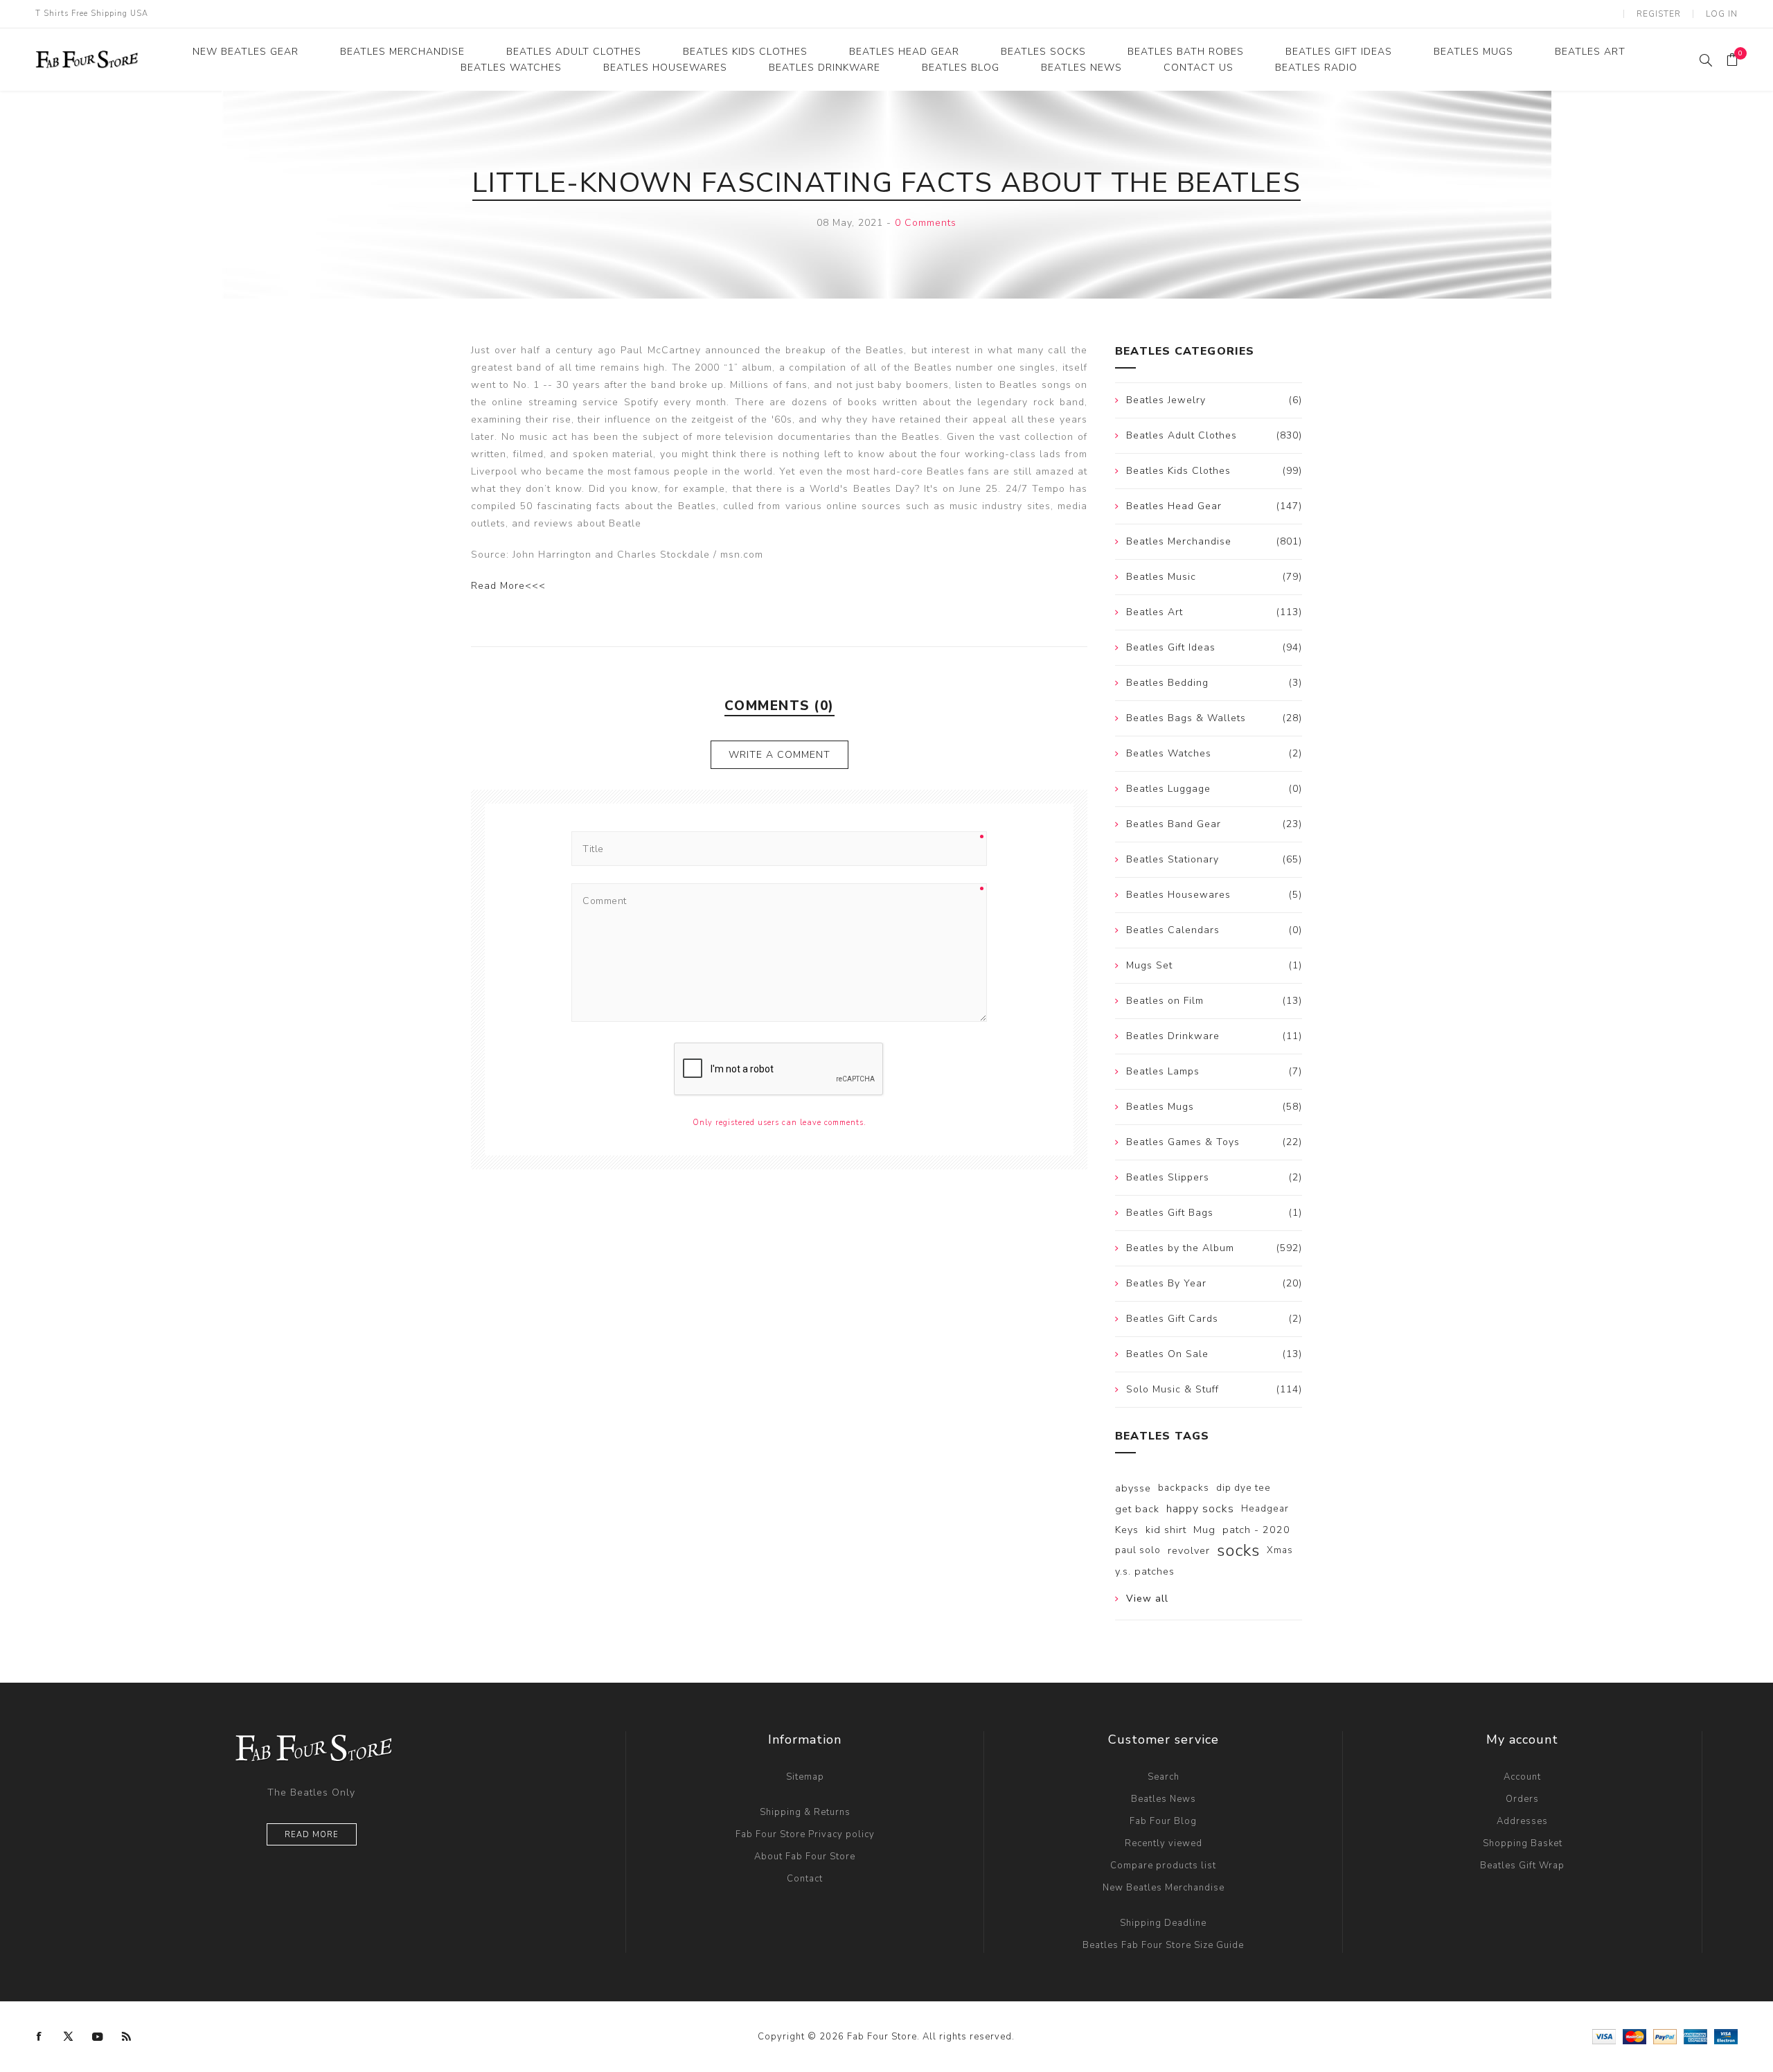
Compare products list (1163, 1866)
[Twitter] (69, 2037)
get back (1137, 1509)
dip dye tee (1244, 1488)
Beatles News (1164, 1799)
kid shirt (1166, 1530)
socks (1238, 1550)
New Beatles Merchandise (1164, 1888)
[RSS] (127, 2037)
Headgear (1265, 1508)
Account (1522, 1777)
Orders (1522, 1799)
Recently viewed (1164, 1843)
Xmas (1280, 1550)
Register (1659, 14)
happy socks (1200, 1509)
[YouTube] (98, 2037)
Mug (1204, 1530)
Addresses (1522, 1821)
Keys (1127, 1530)
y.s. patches (1145, 1571)
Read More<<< (508, 586)
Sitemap (805, 1777)
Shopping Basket (1523, 1843)
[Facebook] (39, 2037)
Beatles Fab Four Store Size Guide (1163, 1945)
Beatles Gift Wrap (1522, 1866)
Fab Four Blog (1163, 1821)
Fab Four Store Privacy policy (805, 1834)
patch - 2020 (1256, 1530)
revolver (1189, 1550)
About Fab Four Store (805, 1857)
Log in (1722, 14)
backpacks (1184, 1488)
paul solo (1138, 1550)
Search (1164, 1777)
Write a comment (779, 755)
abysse (1133, 1488)
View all (1147, 1599)
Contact (805, 1879)
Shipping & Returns (805, 1812)
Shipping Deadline (1163, 1923)
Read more (312, 1835)
